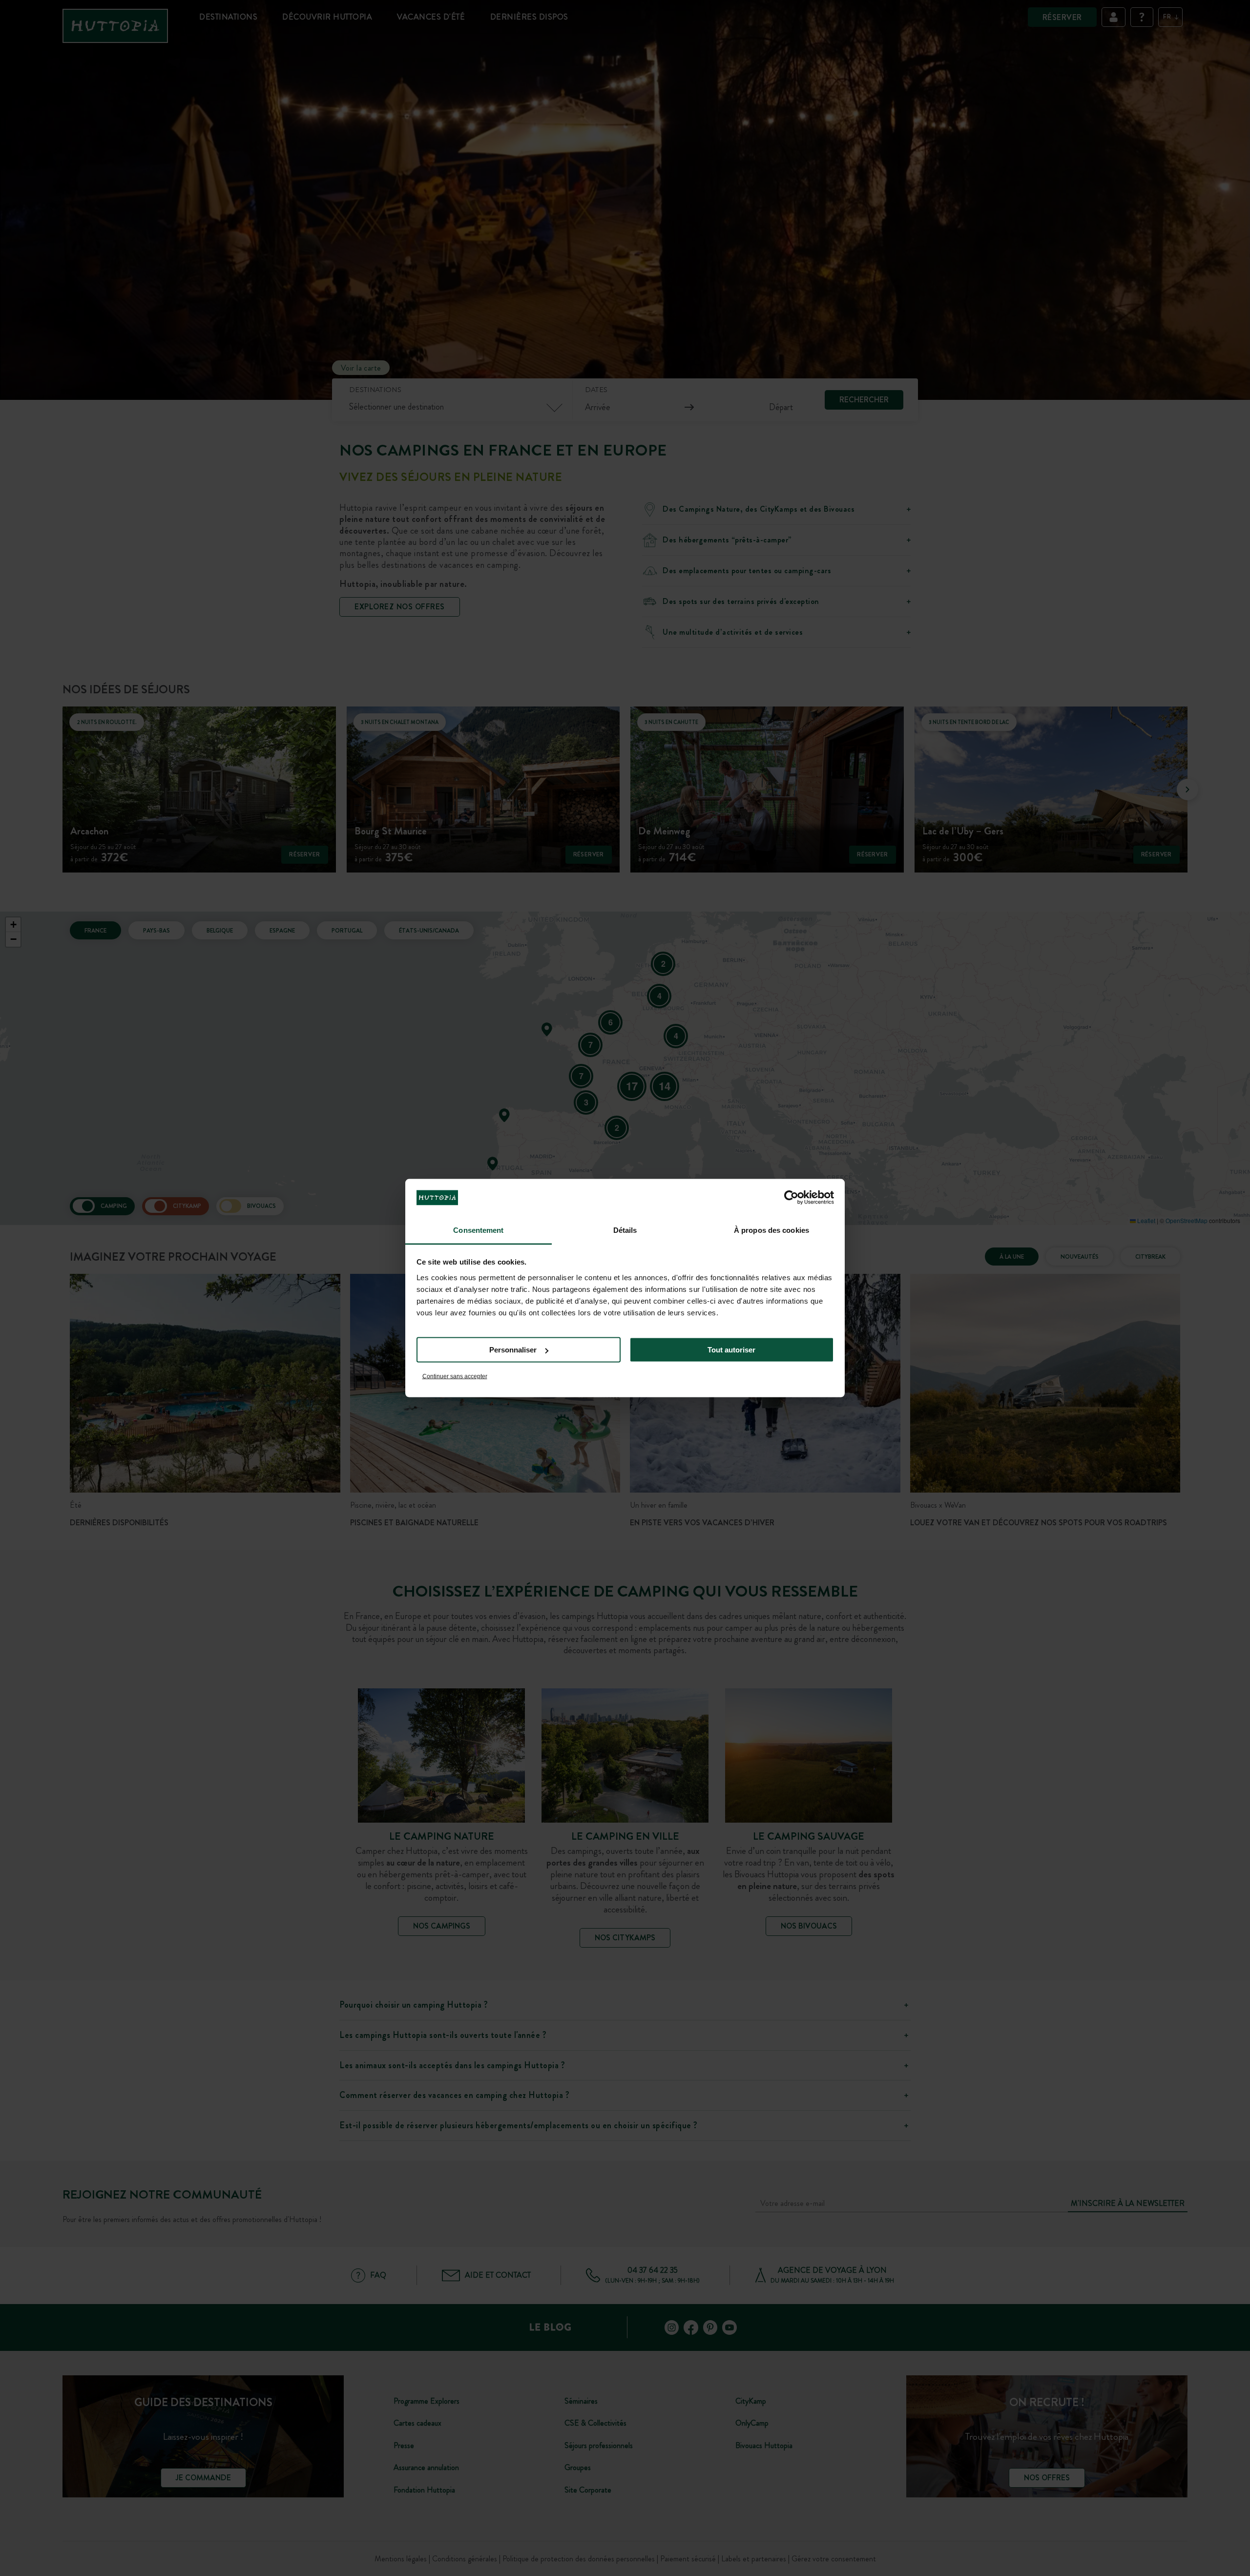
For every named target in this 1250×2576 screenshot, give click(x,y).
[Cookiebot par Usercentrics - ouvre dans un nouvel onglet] (791, 1198)
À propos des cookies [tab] (771, 1230)
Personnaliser (513, 1350)
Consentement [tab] (478, 1230)
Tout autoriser (731, 1350)
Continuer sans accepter (455, 1376)
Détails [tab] (625, 1230)
